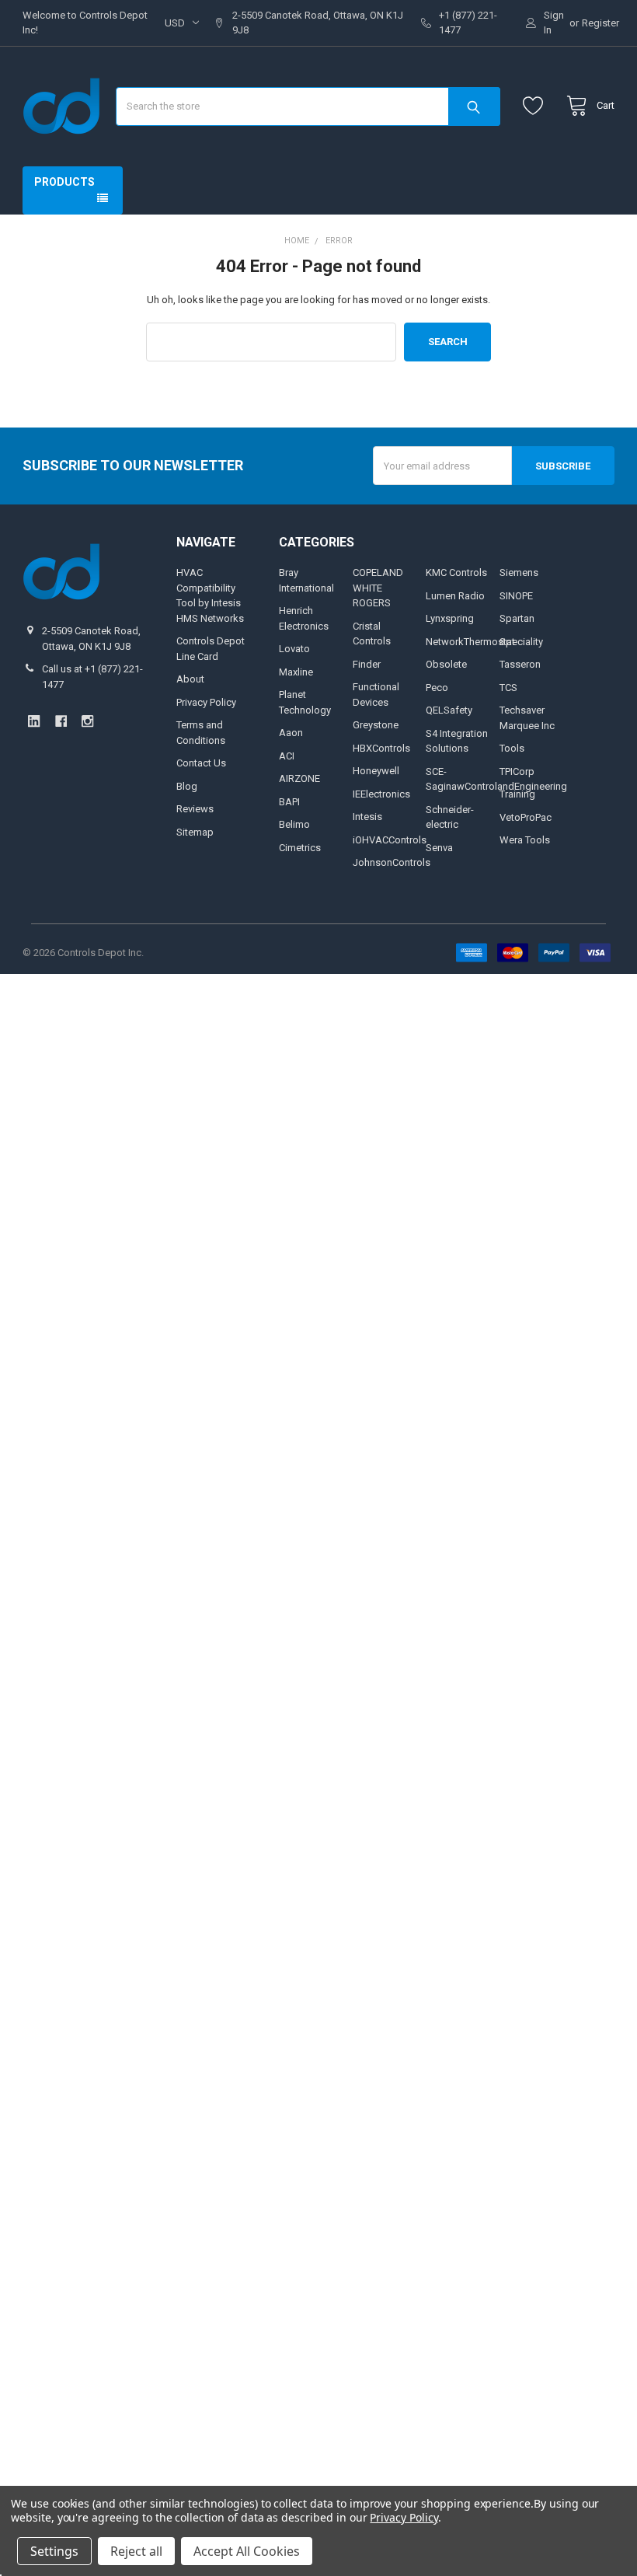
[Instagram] (87, 721)
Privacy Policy (206, 702)
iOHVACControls (390, 840)
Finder (367, 664)
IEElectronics (381, 794)
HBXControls (381, 748)
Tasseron (520, 664)
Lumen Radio (455, 596)
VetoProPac (526, 817)
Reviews (195, 809)
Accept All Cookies (247, 2551)
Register (600, 23)
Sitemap (195, 832)
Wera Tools (525, 840)
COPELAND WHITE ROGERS (378, 588)
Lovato (294, 649)
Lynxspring (450, 618)
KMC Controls (456, 572)
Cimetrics (300, 848)
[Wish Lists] (536, 106)
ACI (287, 756)
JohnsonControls (392, 862)
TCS (508, 688)
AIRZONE (299, 778)
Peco (437, 688)
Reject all (136, 2551)
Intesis (367, 817)
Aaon (291, 733)
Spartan (517, 618)
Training (517, 794)
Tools (512, 748)
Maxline (296, 672)
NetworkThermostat (470, 642)
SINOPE (516, 596)
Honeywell (376, 771)
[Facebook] (61, 721)
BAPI (289, 802)
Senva (439, 848)
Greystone (376, 725)
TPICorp (517, 771)
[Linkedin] (34, 721)
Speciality (521, 642)
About (190, 679)
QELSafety (449, 710)
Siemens (519, 572)
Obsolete (446, 664)
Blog (187, 786)
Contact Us (201, 763)
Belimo (294, 824)
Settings (54, 2551)
